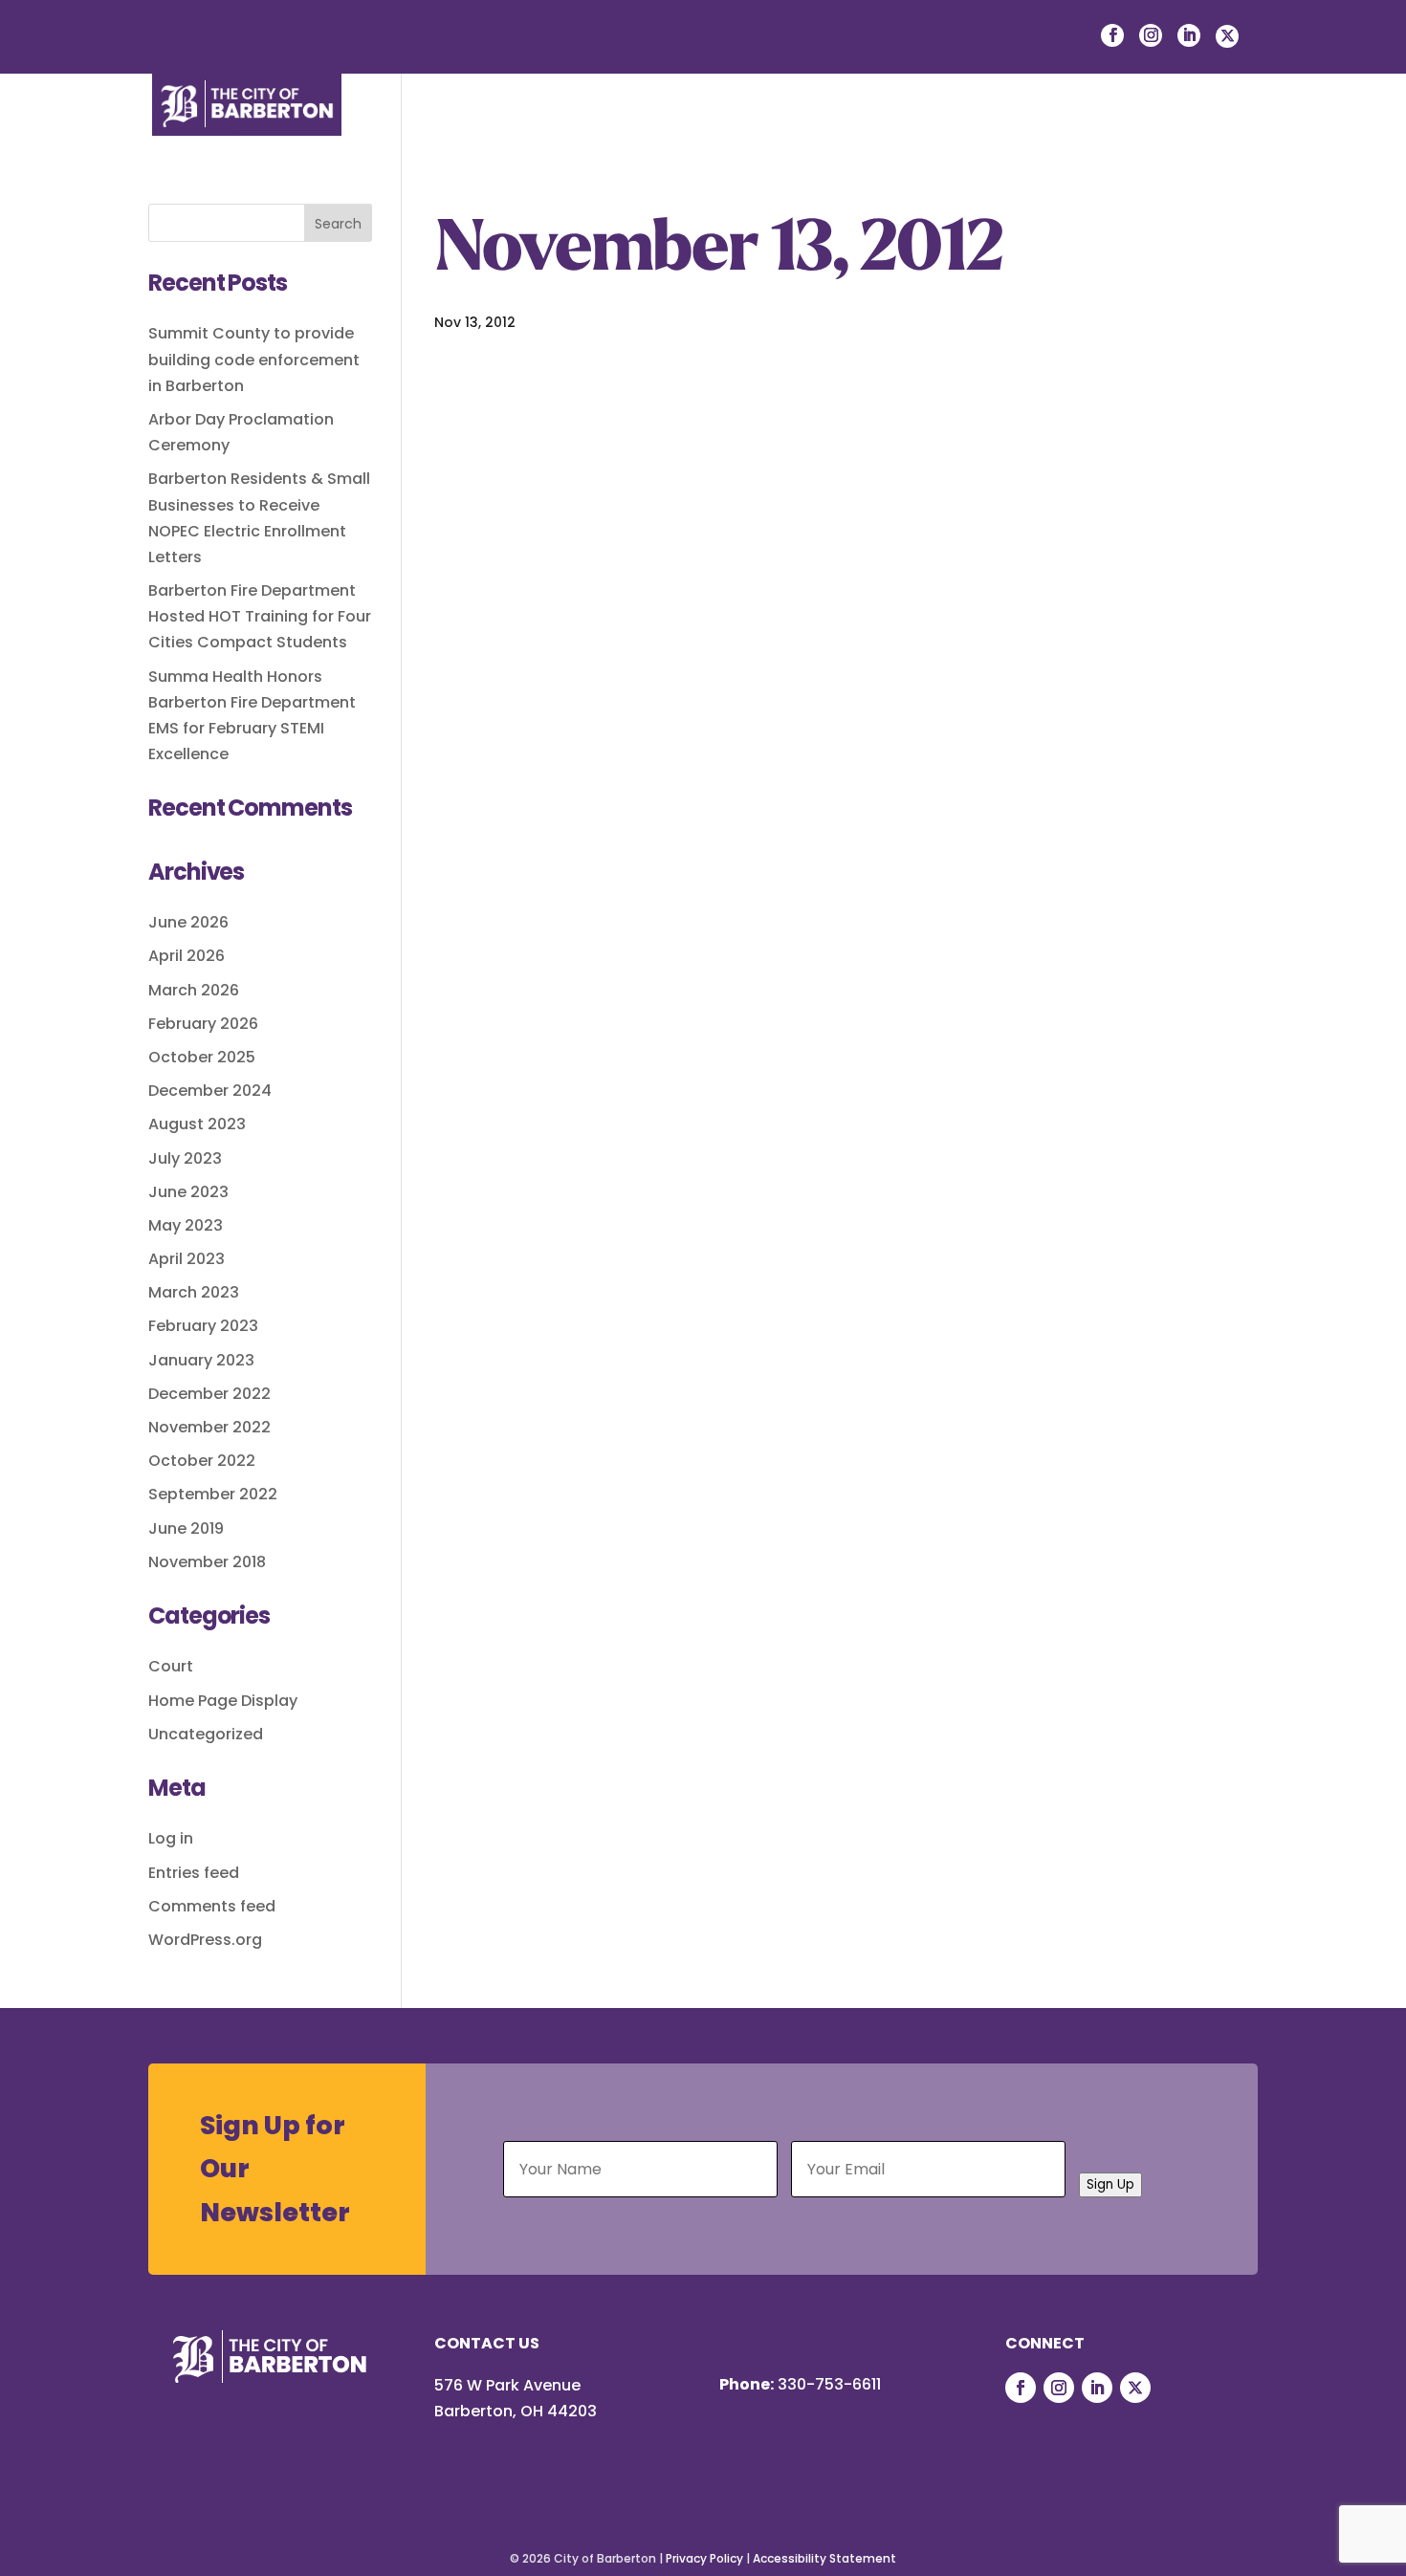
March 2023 (194, 1292)
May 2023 (186, 1225)
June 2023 (188, 1192)
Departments (1035, 131)
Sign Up (1110, 2184)
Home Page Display (223, 1701)
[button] (1243, 132)
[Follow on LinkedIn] (1097, 2388)
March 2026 (194, 990)
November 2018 (207, 1562)
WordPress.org (205, 1940)
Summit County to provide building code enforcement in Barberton (254, 359)
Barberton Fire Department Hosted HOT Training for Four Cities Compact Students (260, 616)
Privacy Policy (704, 2558)
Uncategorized (206, 1734)
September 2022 (213, 1494)
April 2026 (187, 956)
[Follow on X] (1135, 2388)
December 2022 (209, 1394)
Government (888, 131)
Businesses (750, 131)
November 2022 (209, 1427)
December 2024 (210, 1091)
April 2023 (187, 1259)
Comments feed (212, 1906)
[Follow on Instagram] (1059, 2388)
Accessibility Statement (824, 2558)
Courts (1160, 131)
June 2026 (188, 922)
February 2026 (203, 1024)
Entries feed (194, 1873)
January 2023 (201, 1360)
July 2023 (185, 1158)
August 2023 (197, 1124)
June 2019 (186, 1528)
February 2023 (203, 1326)
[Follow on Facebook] (1021, 2388)
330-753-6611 (829, 2384)
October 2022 (202, 1461)
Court (171, 1666)
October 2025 (202, 1057)
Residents (623, 131)
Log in (171, 1838)
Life (527, 131)
